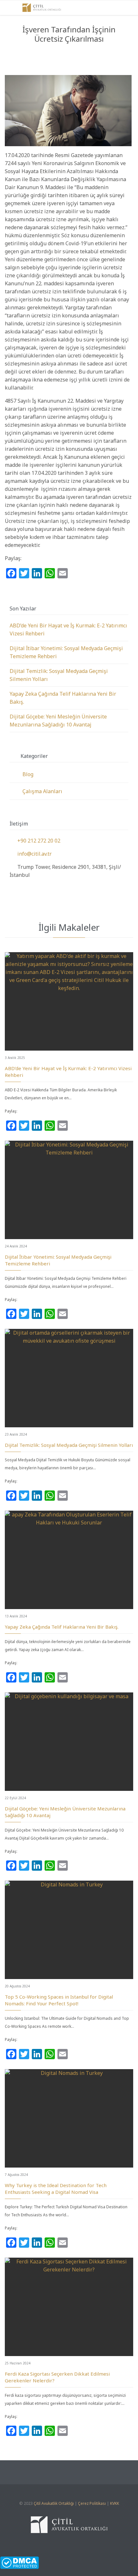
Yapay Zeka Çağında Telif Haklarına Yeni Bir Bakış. (62, 1627)
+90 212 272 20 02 (35, 841)
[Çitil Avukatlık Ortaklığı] (42, 8)
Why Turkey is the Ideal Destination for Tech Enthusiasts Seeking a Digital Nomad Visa (56, 2189)
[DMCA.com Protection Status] (69, 2563)
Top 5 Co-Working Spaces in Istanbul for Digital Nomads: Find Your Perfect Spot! (59, 2000)
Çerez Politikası (92, 2503)
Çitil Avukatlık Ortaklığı (54, 2503)
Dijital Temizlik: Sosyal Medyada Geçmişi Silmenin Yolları (69, 1445)
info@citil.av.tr (31, 854)
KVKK (115, 2503)
